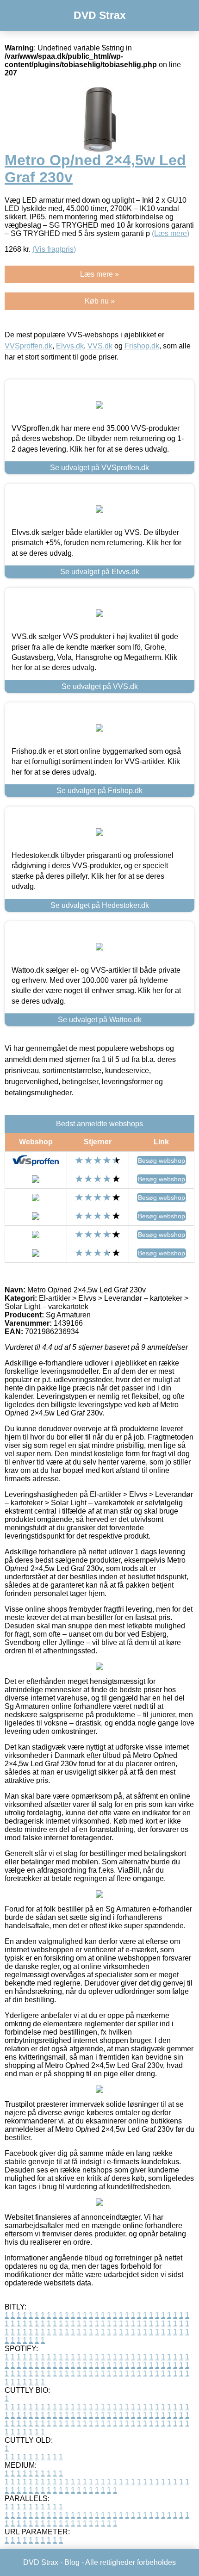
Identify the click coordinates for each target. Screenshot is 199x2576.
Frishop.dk (142, 346)
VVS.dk (100, 346)
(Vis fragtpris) (54, 249)
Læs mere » (99, 274)
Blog (72, 2562)
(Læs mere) (171, 233)
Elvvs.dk (70, 346)
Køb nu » (100, 301)
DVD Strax (100, 15)
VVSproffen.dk (28, 346)
